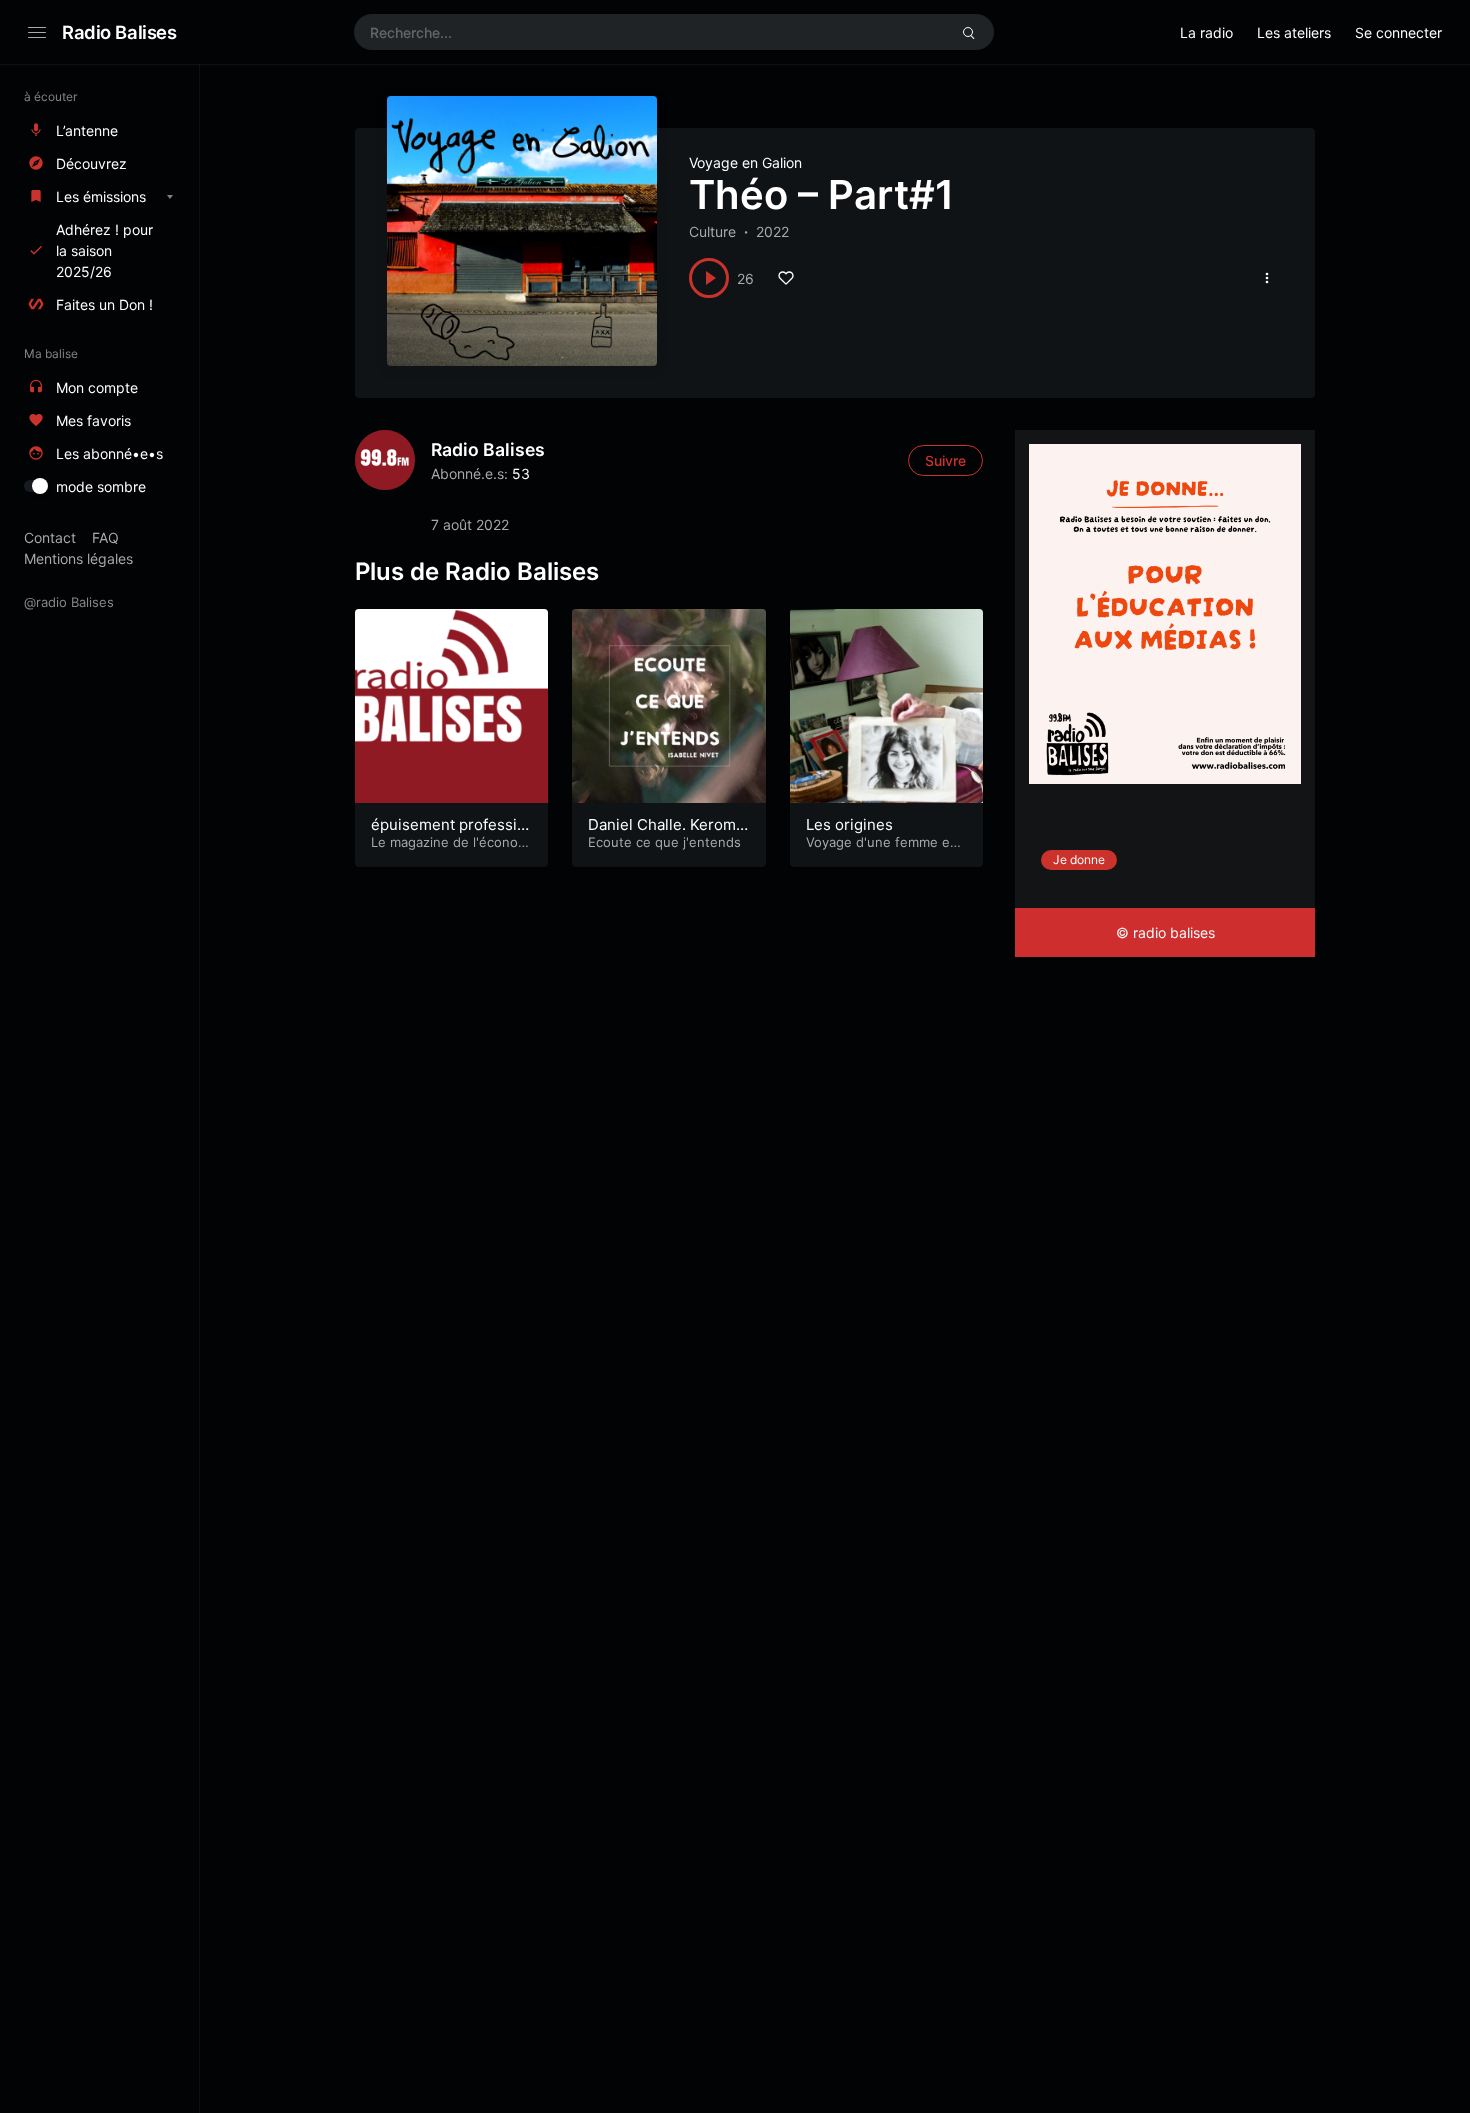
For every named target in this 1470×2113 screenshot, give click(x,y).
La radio (1206, 32)
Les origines (849, 824)
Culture (712, 231)
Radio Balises (119, 32)
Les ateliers (1294, 32)
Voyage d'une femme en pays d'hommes (882, 850)
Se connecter (1398, 32)
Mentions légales (78, 558)
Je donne (1079, 859)
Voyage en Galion (745, 162)
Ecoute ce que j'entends (664, 842)
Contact (50, 537)
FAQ (105, 537)
